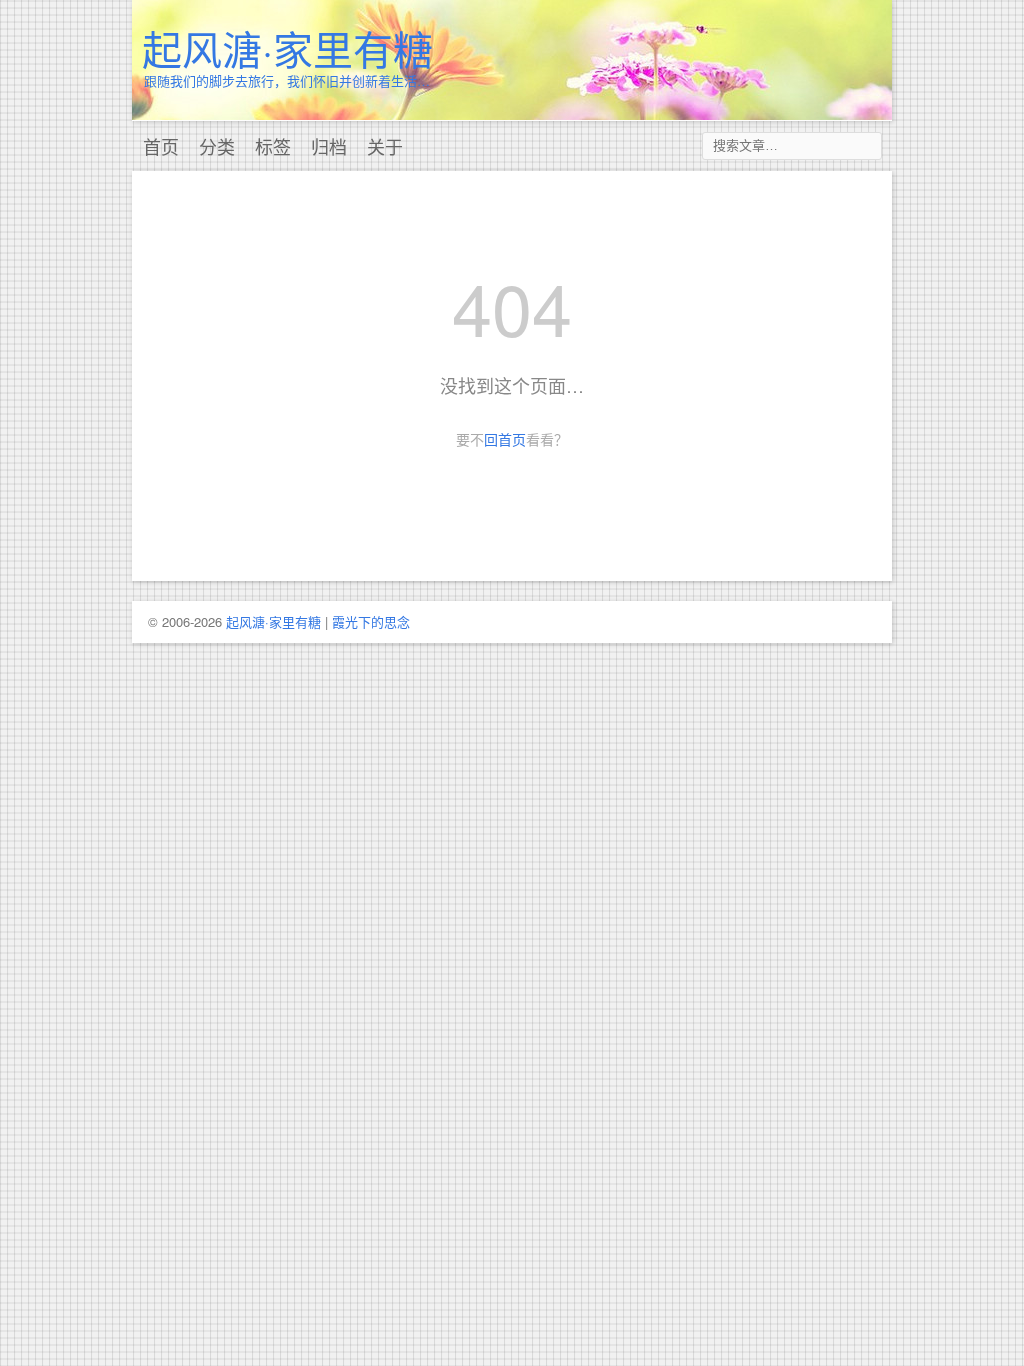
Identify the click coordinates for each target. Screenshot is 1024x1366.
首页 (161, 146)
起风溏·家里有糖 (287, 47)
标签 (273, 146)
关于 (385, 146)
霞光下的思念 (371, 621)
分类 (217, 146)
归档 (329, 146)
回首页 (505, 439)
